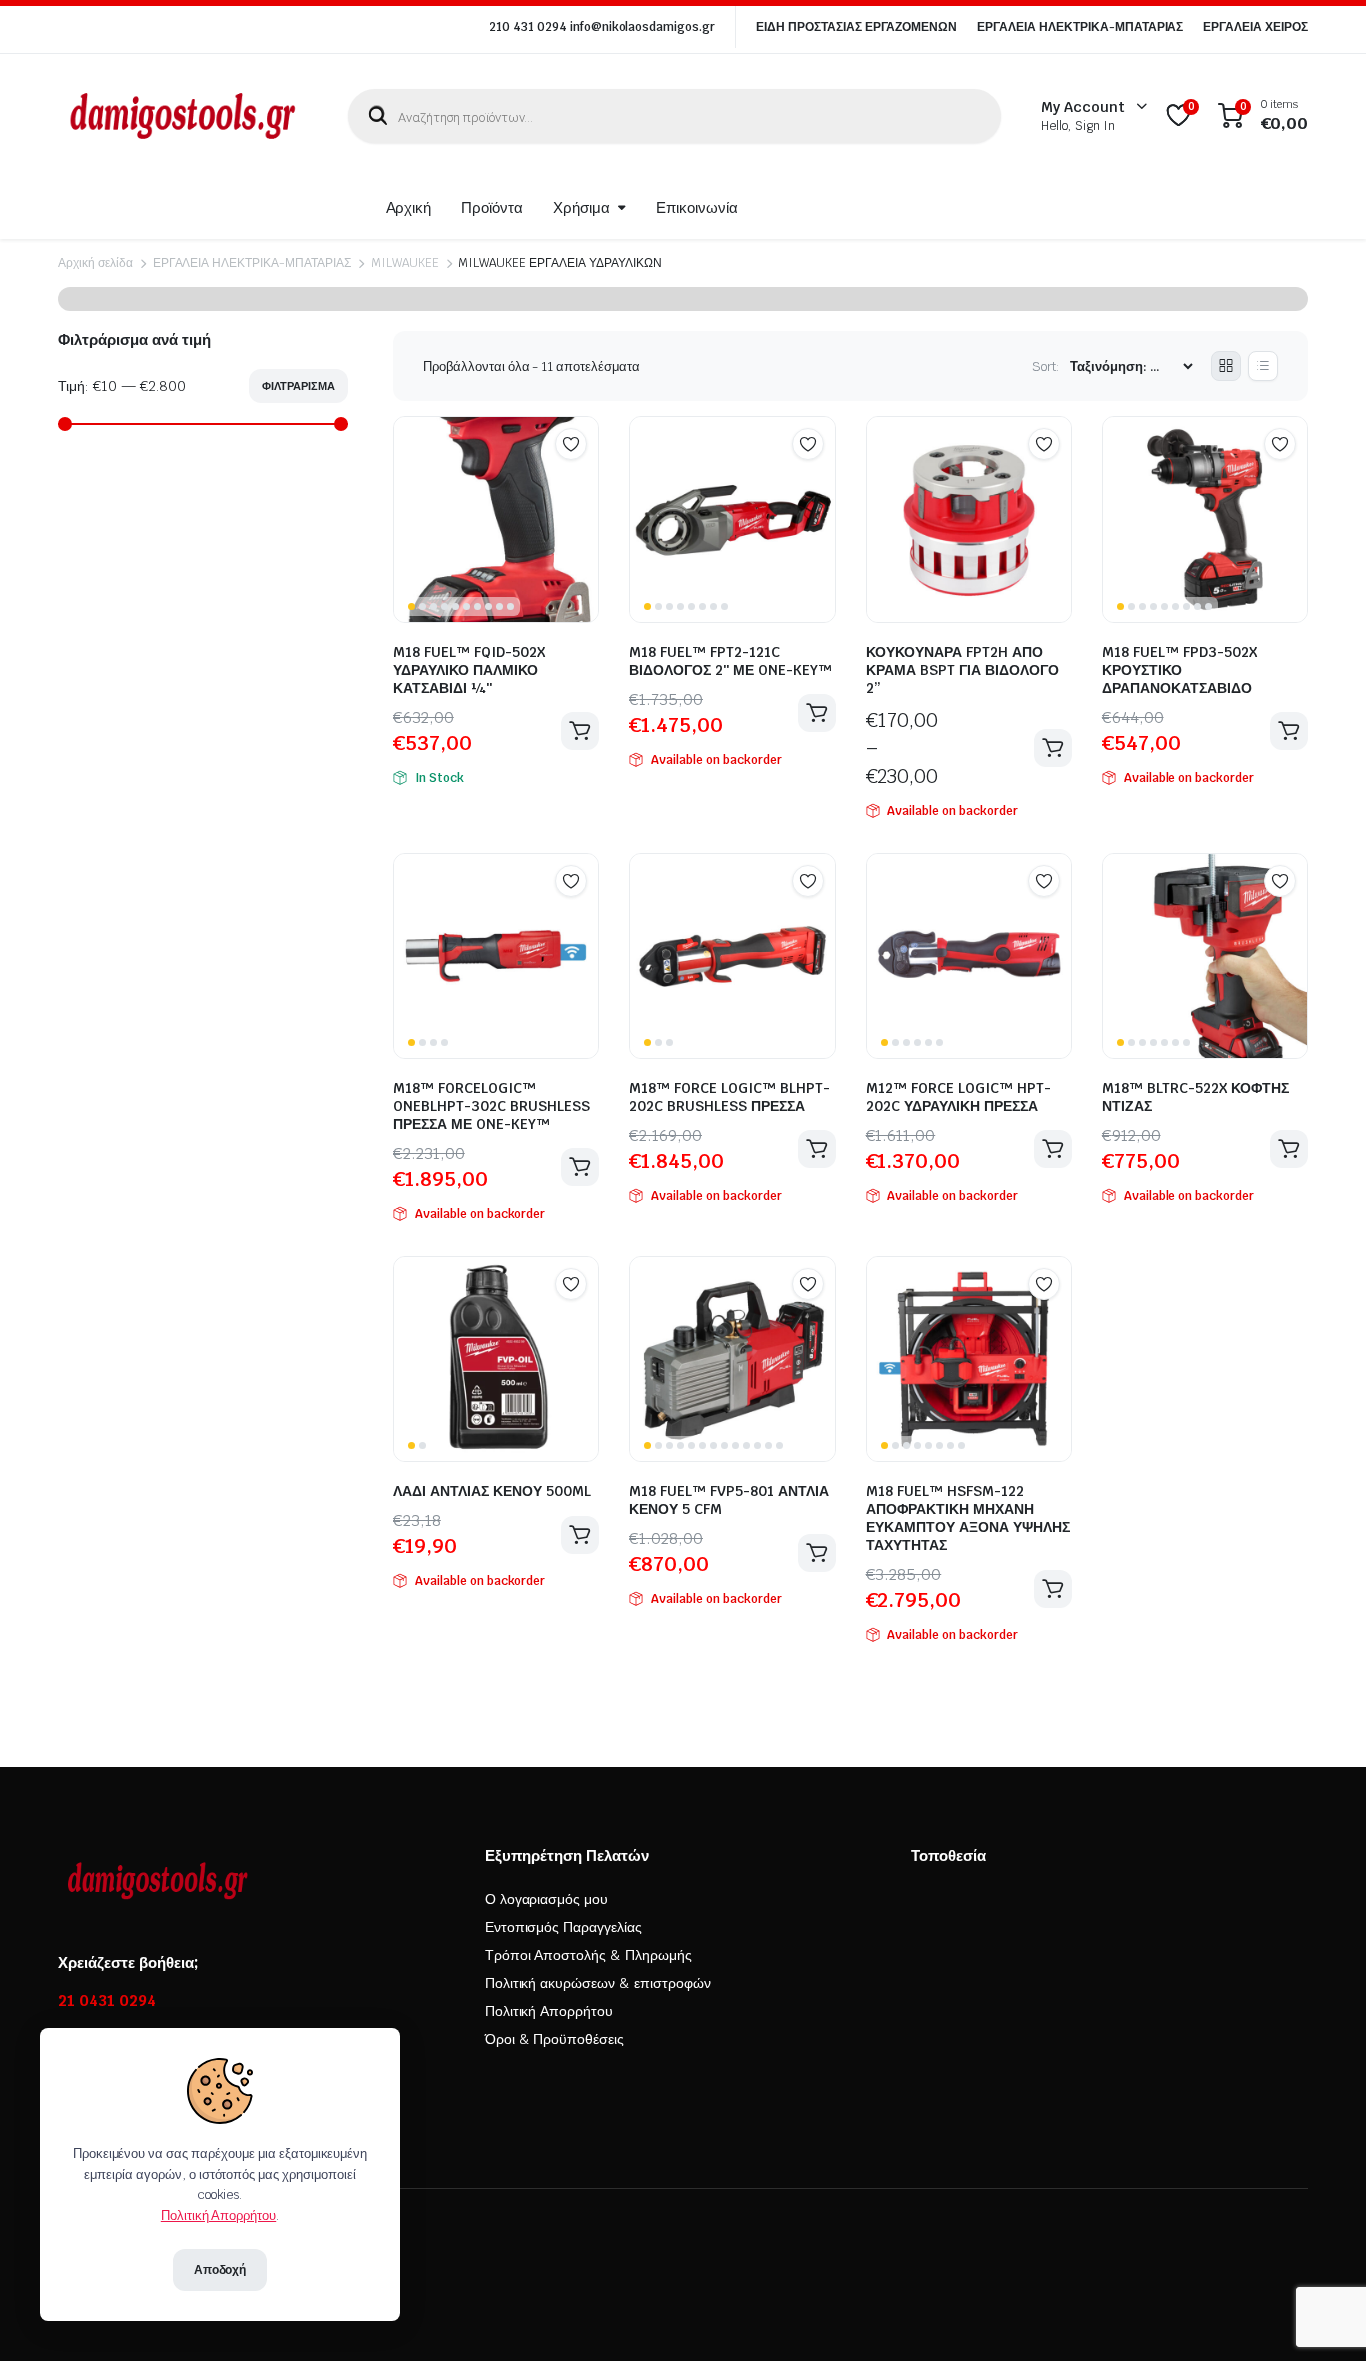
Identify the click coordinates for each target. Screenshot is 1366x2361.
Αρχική (409, 207)
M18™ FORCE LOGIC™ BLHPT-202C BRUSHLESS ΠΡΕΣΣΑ (729, 1097)
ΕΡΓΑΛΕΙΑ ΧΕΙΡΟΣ (1255, 27)
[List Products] (1263, 366)
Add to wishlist (571, 444)
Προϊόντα (492, 207)
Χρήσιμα (581, 207)
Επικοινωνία (697, 207)
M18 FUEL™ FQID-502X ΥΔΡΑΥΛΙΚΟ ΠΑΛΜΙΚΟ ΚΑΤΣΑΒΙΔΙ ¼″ (469, 670)
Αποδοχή (220, 2270)
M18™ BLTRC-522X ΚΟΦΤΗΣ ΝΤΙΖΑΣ (1195, 1097)
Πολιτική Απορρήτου (549, 2011)
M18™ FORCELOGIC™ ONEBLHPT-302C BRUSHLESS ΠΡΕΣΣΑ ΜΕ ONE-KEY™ (491, 1106)
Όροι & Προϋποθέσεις (554, 2039)
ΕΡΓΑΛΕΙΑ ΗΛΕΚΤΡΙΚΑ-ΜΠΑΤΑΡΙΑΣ (1080, 27)
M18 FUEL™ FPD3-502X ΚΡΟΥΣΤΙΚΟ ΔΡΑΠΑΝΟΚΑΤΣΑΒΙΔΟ (1179, 670)
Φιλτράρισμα (298, 386)
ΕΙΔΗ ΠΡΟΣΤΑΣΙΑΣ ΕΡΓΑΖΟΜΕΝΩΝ (856, 27)
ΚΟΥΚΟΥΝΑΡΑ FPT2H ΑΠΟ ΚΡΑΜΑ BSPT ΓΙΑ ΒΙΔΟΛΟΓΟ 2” (962, 670)
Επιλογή (1053, 748)
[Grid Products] (1226, 366)
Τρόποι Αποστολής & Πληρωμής (588, 1955)
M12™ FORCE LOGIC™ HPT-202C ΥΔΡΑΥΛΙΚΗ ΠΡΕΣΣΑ (958, 1097)
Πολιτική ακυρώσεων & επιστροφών (598, 1983)
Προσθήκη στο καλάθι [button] (580, 731)
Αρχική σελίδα (95, 263)
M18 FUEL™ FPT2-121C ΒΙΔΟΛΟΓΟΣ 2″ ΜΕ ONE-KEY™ (730, 661)
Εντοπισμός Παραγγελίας (563, 1927)
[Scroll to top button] (1321, 2316)
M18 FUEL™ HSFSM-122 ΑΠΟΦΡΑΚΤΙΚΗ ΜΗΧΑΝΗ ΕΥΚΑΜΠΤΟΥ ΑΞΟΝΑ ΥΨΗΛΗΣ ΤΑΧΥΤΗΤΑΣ (968, 1518)
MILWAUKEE (405, 263)
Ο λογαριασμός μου (547, 1899)
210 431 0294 (528, 27)
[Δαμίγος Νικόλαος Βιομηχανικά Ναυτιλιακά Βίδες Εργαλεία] (183, 115)
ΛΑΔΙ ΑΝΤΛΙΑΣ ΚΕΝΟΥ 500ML (492, 1491)
